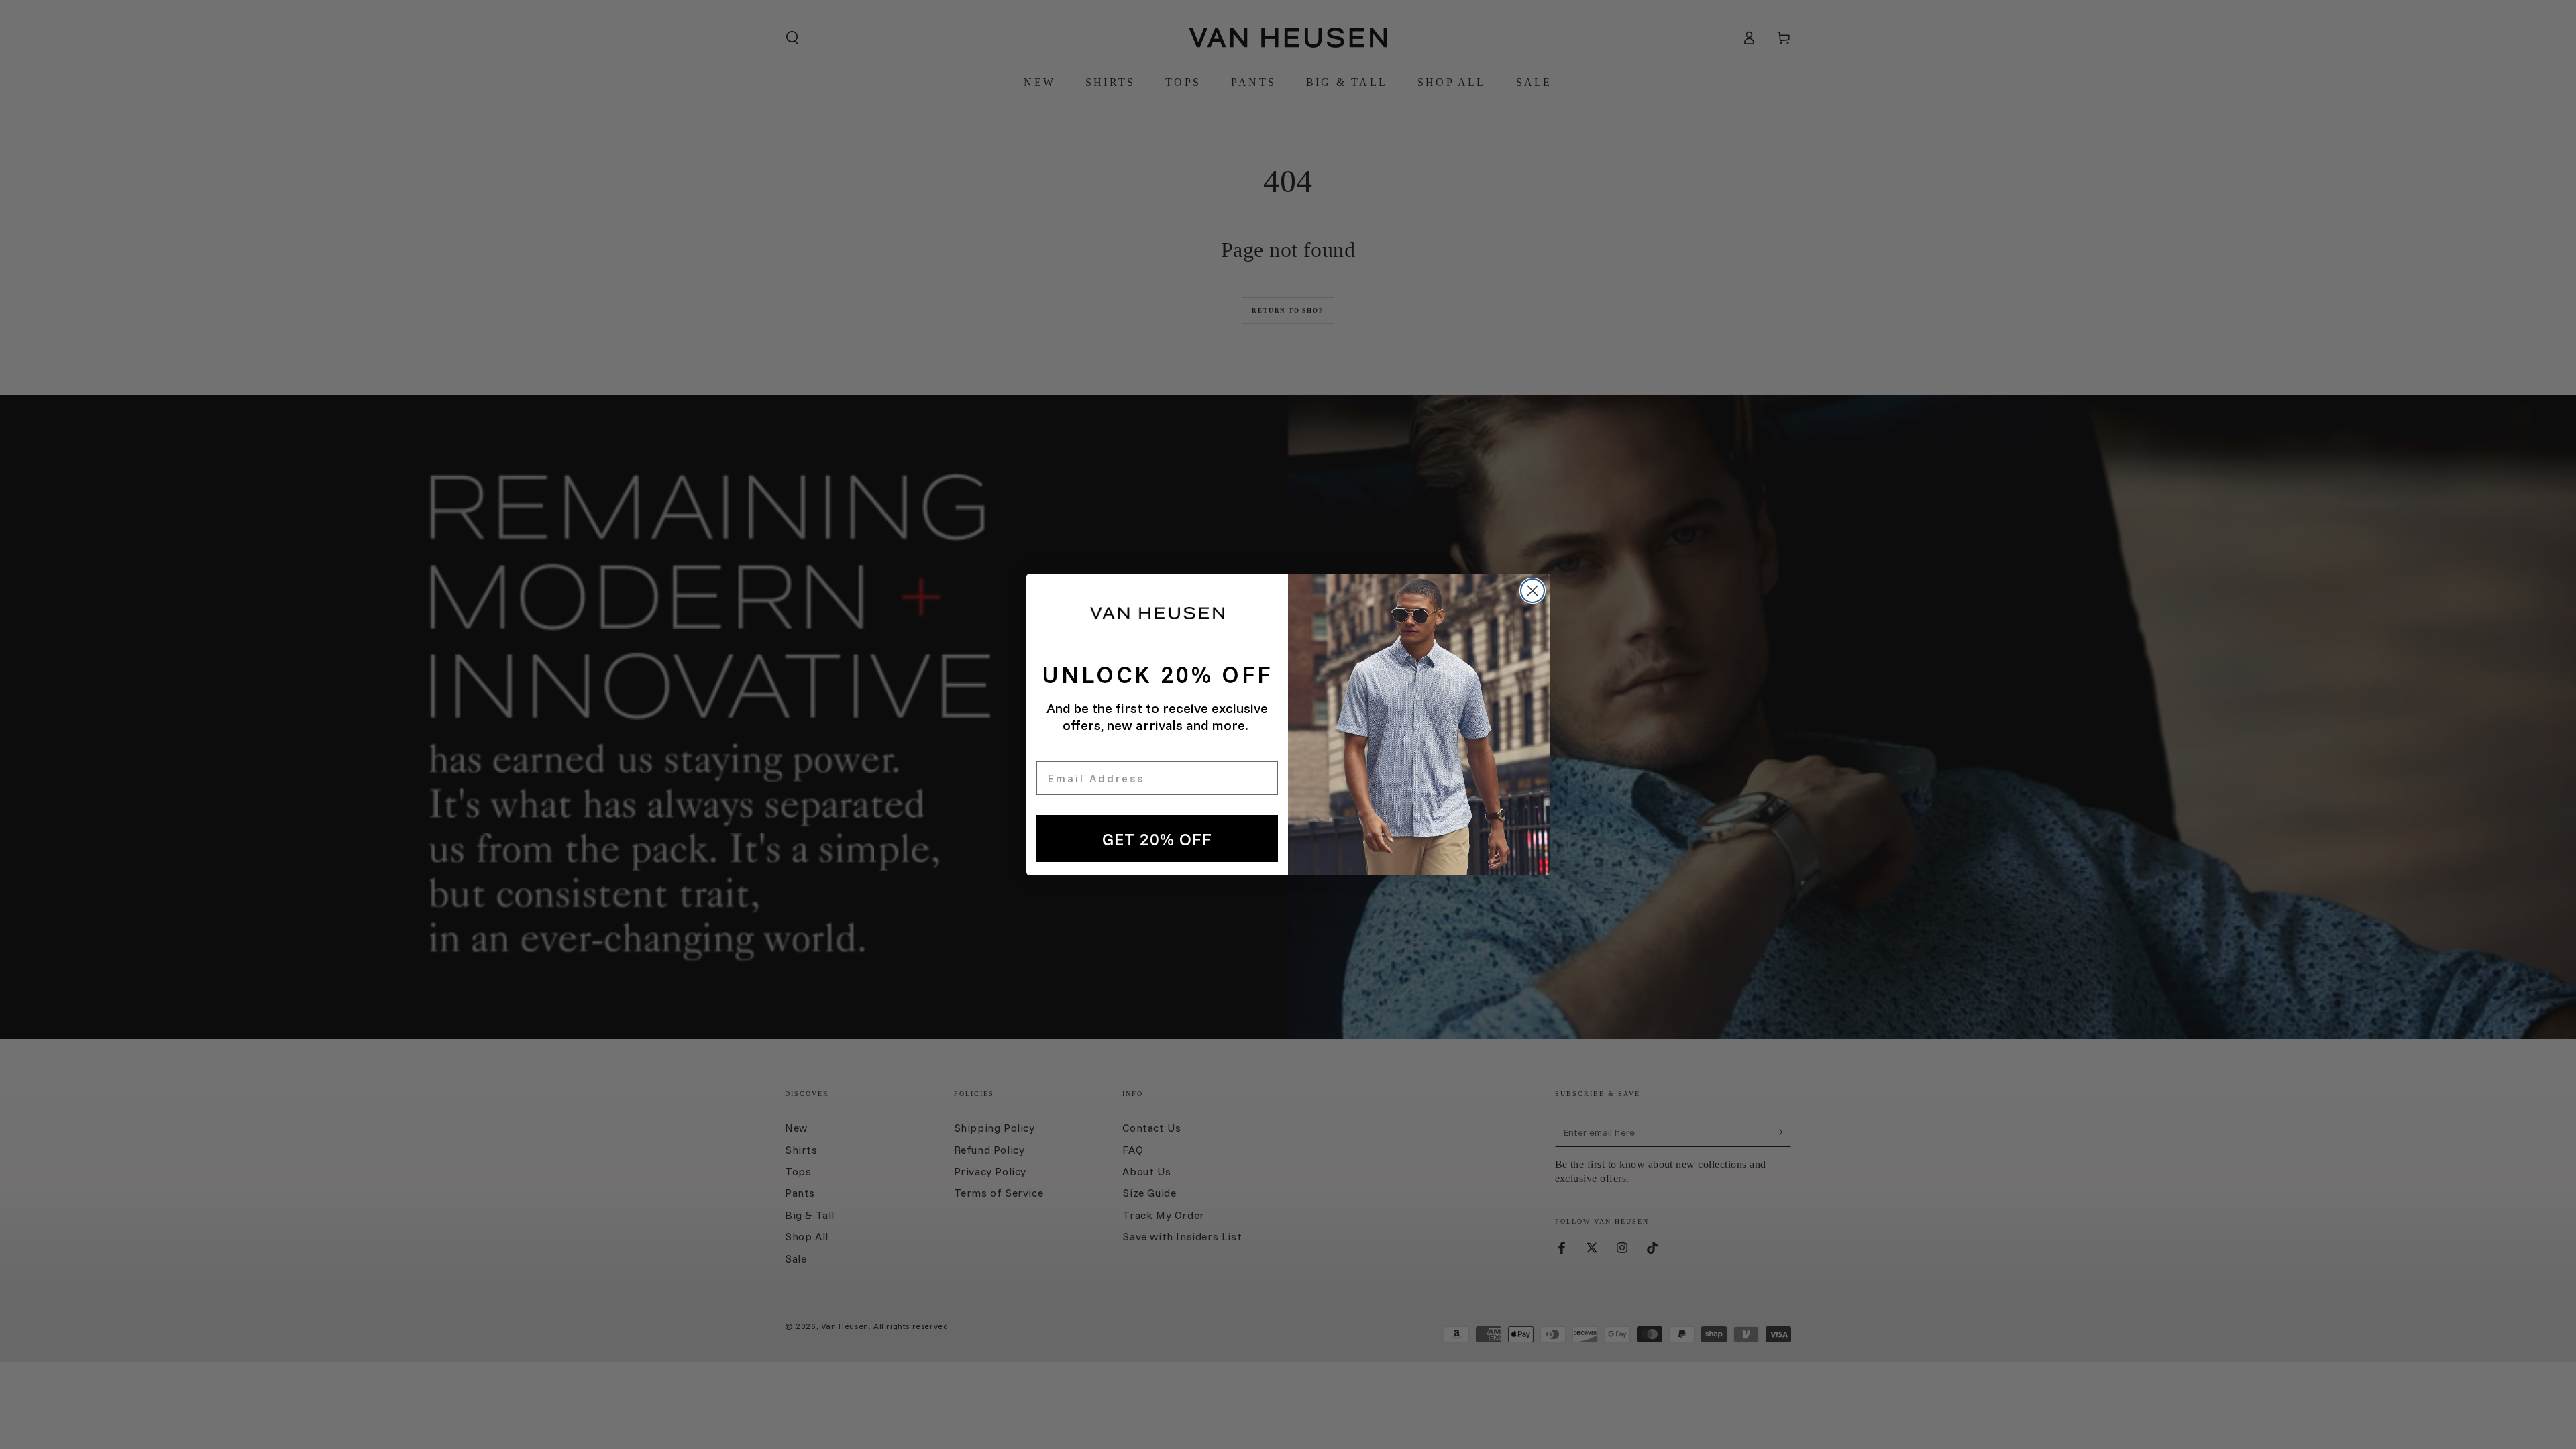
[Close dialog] (1533, 591)
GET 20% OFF (1157, 839)
